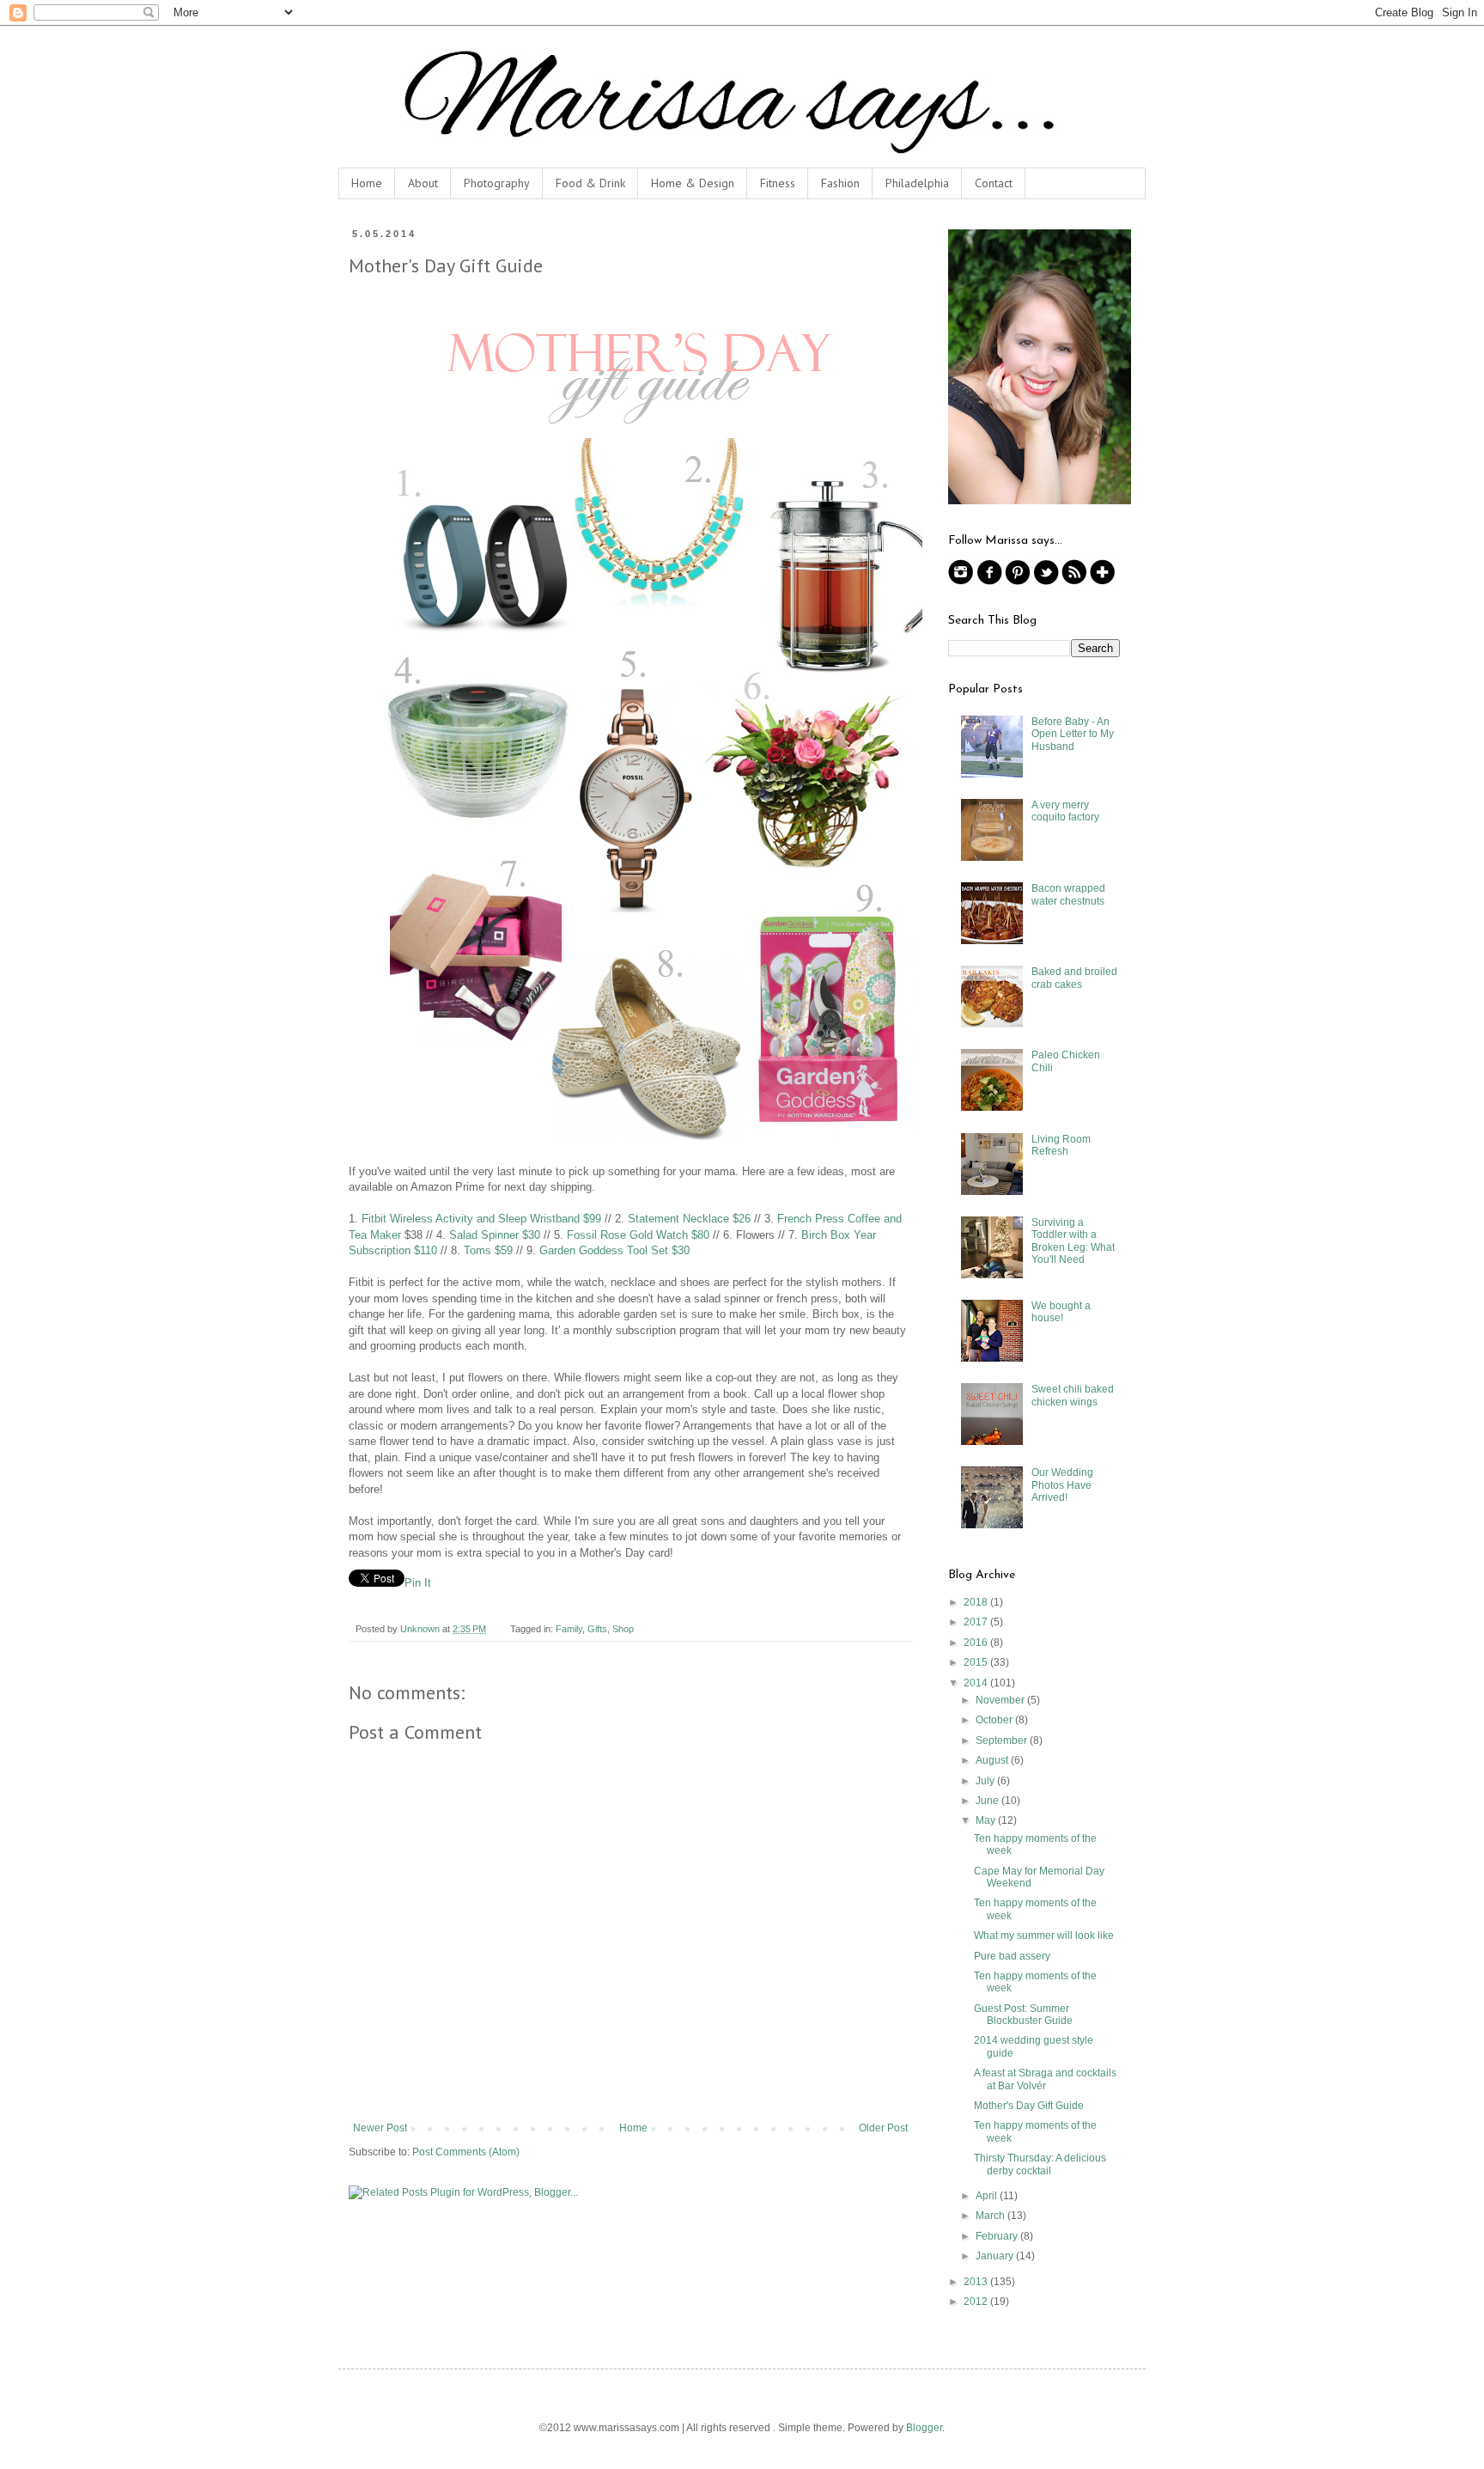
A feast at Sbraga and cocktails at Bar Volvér (1045, 2079)
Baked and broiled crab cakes (1074, 978)
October (995, 1720)
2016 (977, 1643)
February (998, 2236)
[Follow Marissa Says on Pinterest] (1018, 582)
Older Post (883, 2128)
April (988, 2196)
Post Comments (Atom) (466, 2152)
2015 (977, 1662)
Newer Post (380, 2128)
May (987, 1820)
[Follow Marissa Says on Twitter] (1046, 582)
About (423, 183)
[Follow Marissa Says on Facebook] (989, 582)
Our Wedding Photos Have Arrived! (1062, 1485)
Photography (497, 183)
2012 (977, 2301)
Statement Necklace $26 (689, 1219)
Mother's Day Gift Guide (1029, 2106)
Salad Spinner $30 (495, 1235)
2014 (977, 1683)
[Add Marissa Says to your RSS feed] (1074, 582)
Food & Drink (590, 183)
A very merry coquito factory (1065, 811)
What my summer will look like (1044, 1936)
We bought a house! (1061, 1312)
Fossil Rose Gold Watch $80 (638, 1235)
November (1001, 1700)
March (991, 2216)
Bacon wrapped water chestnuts (1068, 894)
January (996, 2256)
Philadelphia (917, 183)
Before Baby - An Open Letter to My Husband (1073, 734)
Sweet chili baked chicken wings (1073, 1395)
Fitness (778, 183)
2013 (977, 2282)
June (988, 1801)
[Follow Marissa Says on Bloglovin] (1103, 582)
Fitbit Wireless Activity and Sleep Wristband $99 (481, 1219)
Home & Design (693, 183)
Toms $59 (488, 1250)
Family (569, 1629)
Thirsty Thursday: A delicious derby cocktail (1040, 2164)
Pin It (418, 1583)
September (1003, 1740)
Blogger (924, 2428)
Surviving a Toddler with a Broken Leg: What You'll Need (1073, 1241)
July (986, 1781)
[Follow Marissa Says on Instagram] (961, 582)
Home (367, 183)
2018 (977, 1602)
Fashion (840, 183)
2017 (977, 1622)
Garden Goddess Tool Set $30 (614, 1250)
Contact (994, 183)
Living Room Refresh (1061, 1145)
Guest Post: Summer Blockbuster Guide (1023, 2015)
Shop (623, 1629)
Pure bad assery (1012, 1956)
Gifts (597, 1629)
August (993, 1760)
